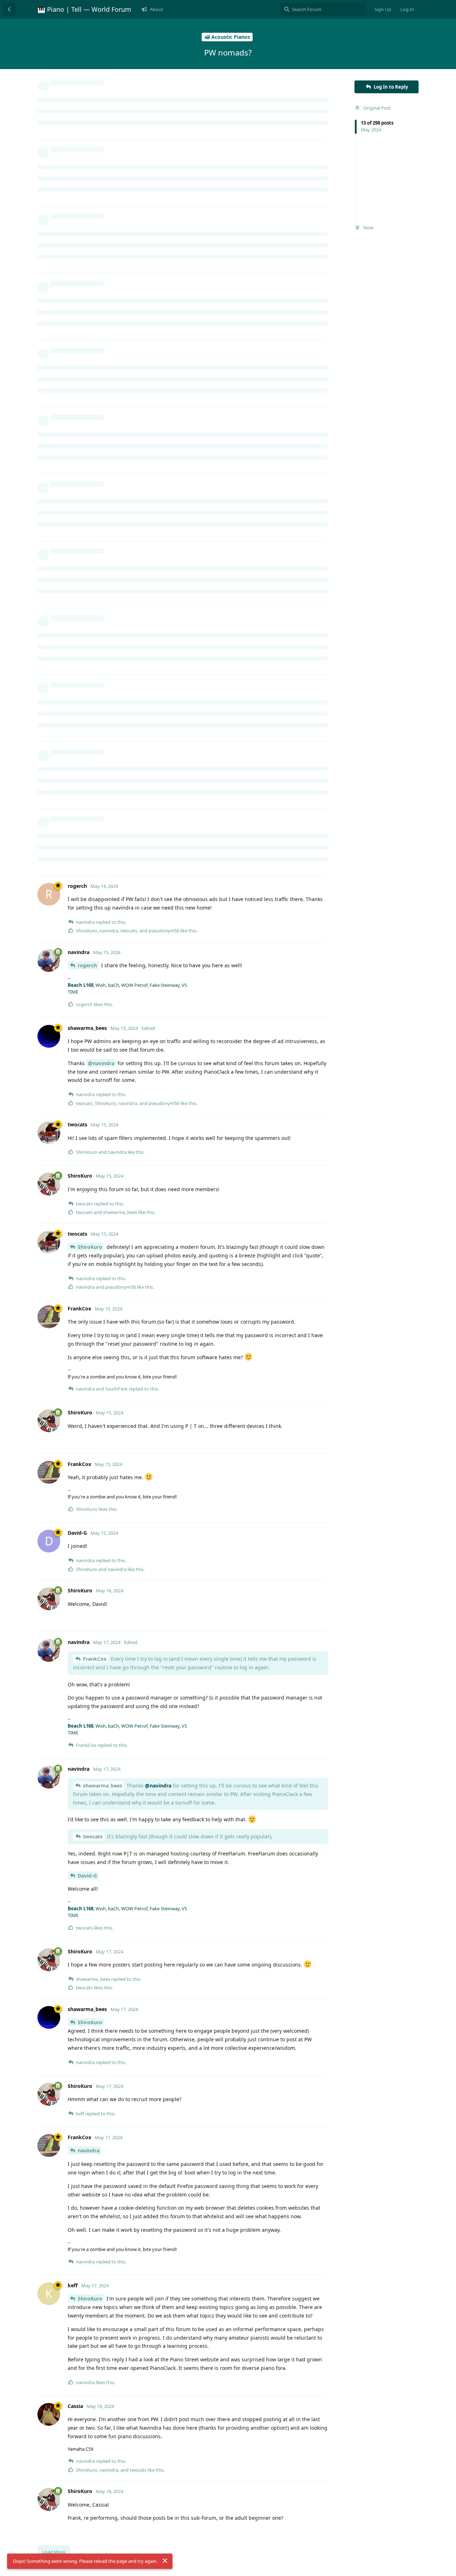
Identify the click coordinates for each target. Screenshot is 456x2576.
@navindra (101, 1063)
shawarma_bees (103, 1786)
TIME (73, 992)
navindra (89, 2150)
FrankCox (95, 1659)
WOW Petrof (134, 985)
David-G (87, 1876)
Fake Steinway (165, 985)
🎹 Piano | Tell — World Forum (84, 9)
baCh (113, 985)
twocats (93, 1836)
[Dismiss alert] (165, 2561)
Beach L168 (81, 985)
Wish (101, 985)
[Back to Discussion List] (9, 9)
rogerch (87, 965)
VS (184, 985)
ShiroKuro (90, 1247)
